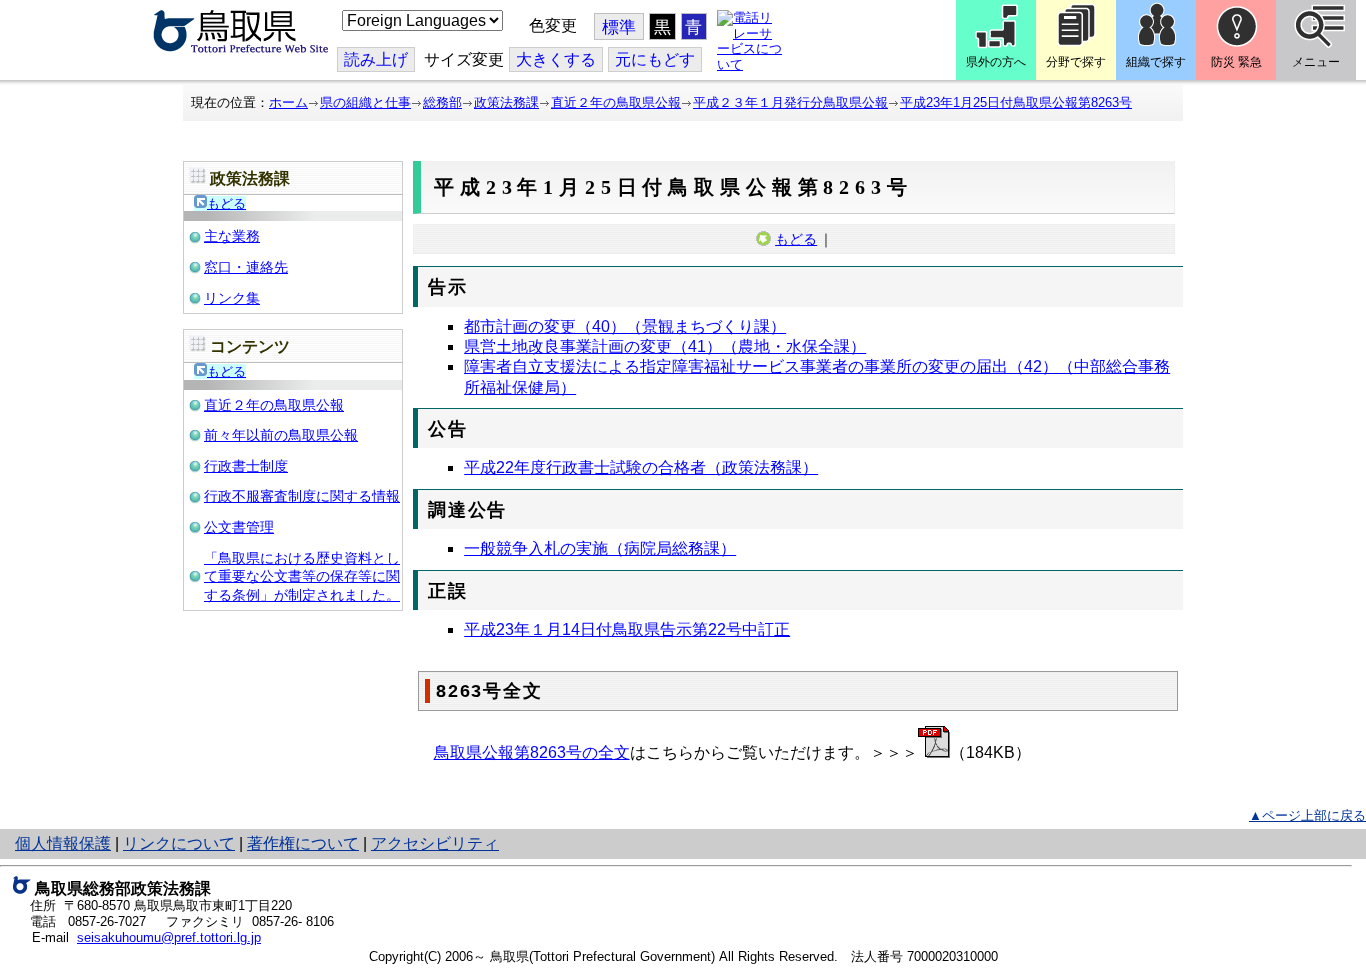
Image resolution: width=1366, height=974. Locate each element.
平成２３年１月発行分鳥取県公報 (790, 102)
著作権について (303, 843)
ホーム (288, 102)
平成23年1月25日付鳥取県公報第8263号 (1016, 102)
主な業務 (232, 236)
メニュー (1316, 62)
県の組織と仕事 (365, 102)
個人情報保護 (63, 843)
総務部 (442, 102)
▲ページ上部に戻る (1307, 815)
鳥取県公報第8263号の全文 (532, 752)
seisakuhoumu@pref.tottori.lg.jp (169, 937)
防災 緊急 (1236, 62)
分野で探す (1076, 62)
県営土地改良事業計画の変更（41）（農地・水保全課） (665, 346)
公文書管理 (239, 527)
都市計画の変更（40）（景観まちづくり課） (625, 326)
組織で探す (1156, 62)
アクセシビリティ (435, 843)
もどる (226, 203)
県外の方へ (996, 62)
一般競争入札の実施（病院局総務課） (600, 548)
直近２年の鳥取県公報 (616, 102)
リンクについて (179, 843)
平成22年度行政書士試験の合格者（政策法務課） (641, 467)
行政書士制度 (246, 466)
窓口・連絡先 (246, 267)
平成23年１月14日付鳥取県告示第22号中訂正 (627, 629)
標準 (619, 27)
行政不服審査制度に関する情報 (302, 496)
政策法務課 (506, 102)
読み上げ (376, 59)
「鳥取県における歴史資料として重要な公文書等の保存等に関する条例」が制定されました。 (302, 576)
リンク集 (232, 298)
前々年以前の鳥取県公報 (281, 435)
